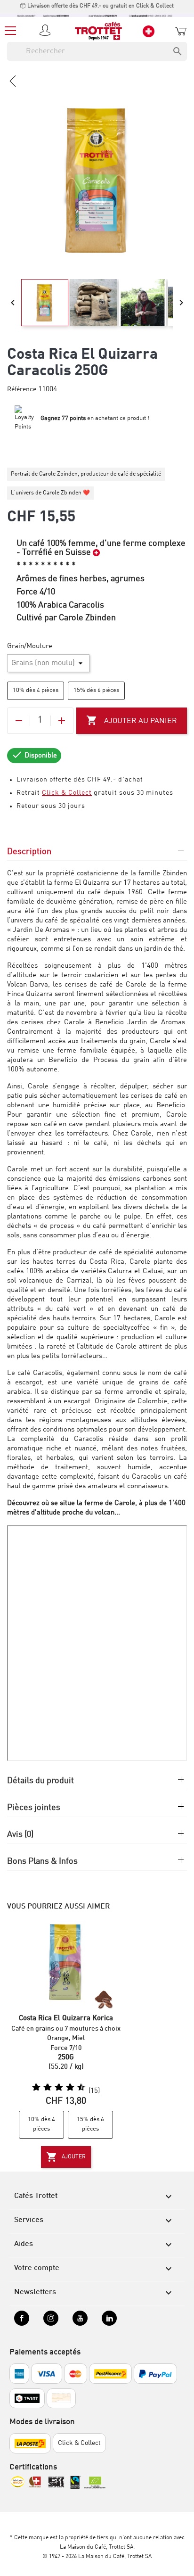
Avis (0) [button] (20, 1835)
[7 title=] (66, 2088)
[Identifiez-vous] (47, 31)
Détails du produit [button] (40, 1781)
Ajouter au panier (132, 720)
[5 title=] (55, 2088)
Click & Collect (67, 793)
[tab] (97, 856)
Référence (22, 389)
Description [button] (29, 852)
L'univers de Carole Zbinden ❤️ (50, 493)
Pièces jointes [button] (34, 1808)
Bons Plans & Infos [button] (42, 1861)
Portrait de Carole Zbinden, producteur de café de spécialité (86, 474)
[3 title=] (44, 2088)
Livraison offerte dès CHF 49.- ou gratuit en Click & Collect (100, 6)
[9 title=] (78, 2088)
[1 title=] (32, 2088)
